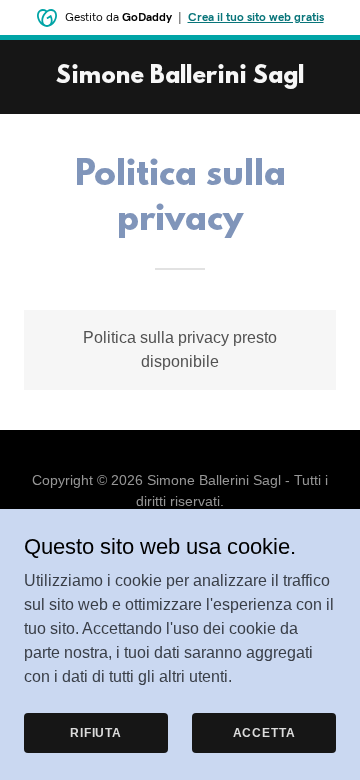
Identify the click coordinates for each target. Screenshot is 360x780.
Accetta (264, 732)
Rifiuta (96, 732)
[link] (180, 77)
